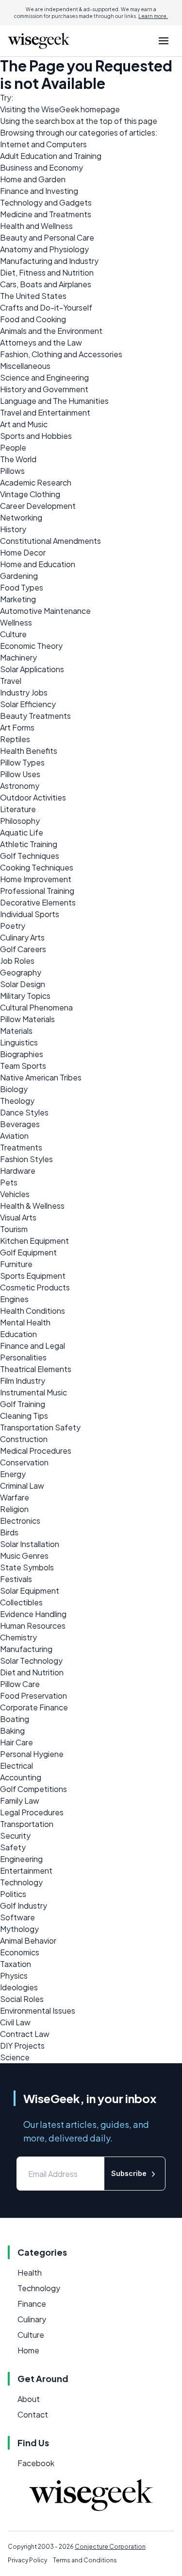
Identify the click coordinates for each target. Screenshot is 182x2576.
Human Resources (33, 1626)
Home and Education (38, 564)
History (13, 529)
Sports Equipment (33, 1276)
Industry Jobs (24, 692)
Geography (21, 972)
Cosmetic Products (35, 1287)
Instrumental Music (33, 1392)
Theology (17, 1101)
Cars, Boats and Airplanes (46, 284)
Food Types (22, 587)
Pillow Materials (27, 1019)
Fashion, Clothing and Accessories (61, 354)
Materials (16, 1031)
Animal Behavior (28, 1941)
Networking (21, 517)
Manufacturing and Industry (49, 261)
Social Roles (22, 1999)
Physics (14, 1976)
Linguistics (19, 1042)
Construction (24, 1439)
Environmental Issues (38, 2010)
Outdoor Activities (33, 797)
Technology (21, 1882)
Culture (13, 634)
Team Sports (23, 1066)
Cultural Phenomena (36, 1007)
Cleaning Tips (24, 1416)
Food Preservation (33, 1696)
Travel (11, 681)
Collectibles (21, 1602)
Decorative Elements (38, 902)
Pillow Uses (20, 774)
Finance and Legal (33, 1346)
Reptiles (15, 739)
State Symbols (27, 1567)
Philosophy (20, 821)
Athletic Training (29, 844)
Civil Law (15, 2022)
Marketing (18, 599)
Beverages (20, 1124)
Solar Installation (30, 1544)
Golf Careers (23, 949)
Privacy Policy (27, 2560)
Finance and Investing (39, 191)
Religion (14, 1509)
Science (15, 2057)
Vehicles (15, 1194)
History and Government (44, 389)
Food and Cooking (33, 319)
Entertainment (26, 1871)
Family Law (20, 1801)
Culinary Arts (22, 937)
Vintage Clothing (30, 494)
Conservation (24, 1462)
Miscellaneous (25, 366)
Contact (33, 2414)
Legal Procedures (32, 1812)
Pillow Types (22, 762)
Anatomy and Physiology (44, 249)
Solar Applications (32, 669)
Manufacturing (26, 1649)
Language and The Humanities (54, 401)
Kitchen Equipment (34, 1241)
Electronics (20, 1521)
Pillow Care (20, 1684)
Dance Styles (24, 1112)
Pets (9, 1182)
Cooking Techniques (37, 867)
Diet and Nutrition (32, 1672)
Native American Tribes (41, 1077)
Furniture (16, 1264)
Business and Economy (41, 167)
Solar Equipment (30, 1591)
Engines (14, 1299)
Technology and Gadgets (46, 202)
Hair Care (17, 1742)
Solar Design (23, 984)
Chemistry (18, 1637)
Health (30, 2272)
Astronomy (20, 786)
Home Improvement (36, 879)
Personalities (23, 1357)
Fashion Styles (26, 1159)
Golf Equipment (28, 1252)
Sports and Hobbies (36, 436)
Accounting (21, 1777)
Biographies (22, 1054)
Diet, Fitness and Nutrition (47, 272)
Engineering (21, 1859)
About (29, 2399)
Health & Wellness (32, 1206)
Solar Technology (31, 1661)
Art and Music (24, 424)
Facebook (36, 2463)
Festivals (16, 1579)
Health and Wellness (36, 226)
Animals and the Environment (51, 331)
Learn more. (153, 16)
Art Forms (17, 727)
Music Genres (24, 1556)
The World (18, 459)
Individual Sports (30, 914)
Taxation (16, 1964)
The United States (33, 296)
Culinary (32, 2319)
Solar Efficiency (28, 704)
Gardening (19, 576)
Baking (12, 1731)
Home (28, 2350)
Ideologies (19, 1987)
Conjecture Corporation (110, 2547)
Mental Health (25, 1322)
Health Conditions (33, 1311)
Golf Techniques (30, 856)
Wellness (16, 622)
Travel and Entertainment (45, 412)
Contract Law (25, 2034)
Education (18, 1334)
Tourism (14, 1229)
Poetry (13, 926)
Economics (20, 1952)
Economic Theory (31, 646)
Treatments (21, 1147)
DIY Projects (22, 2045)
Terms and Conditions (85, 2560)
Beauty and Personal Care (47, 237)
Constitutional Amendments (50, 541)
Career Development (38, 506)
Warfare (15, 1497)
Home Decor (23, 552)
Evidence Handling (33, 1614)
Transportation (27, 1824)
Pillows (12, 471)
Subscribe (129, 2173)
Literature (18, 809)
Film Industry (23, 1381)
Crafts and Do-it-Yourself (46, 307)
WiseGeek (60, 109)
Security (15, 1836)
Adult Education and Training (51, 156)
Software (17, 1917)
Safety (13, 1847)
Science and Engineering (44, 377)
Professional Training (37, 891)
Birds (9, 1532)
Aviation (14, 1136)
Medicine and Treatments (46, 214)
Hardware (18, 1171)
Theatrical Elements (36, 1369)
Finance (32, 2304)
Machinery (18, 657)
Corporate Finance (34, 1707)
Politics (13, 1894)
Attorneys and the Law (41, 342)
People (13, 447)
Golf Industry (24, 1906)
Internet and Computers (43, 144)
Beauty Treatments (35, 716)
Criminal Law (22, 1486)
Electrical (17, 1766)
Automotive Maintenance (45, 611)
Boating (15, 1719)
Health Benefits (29, 751)
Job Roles (17, 961)
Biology (14, 1089)
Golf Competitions (33, 1789)
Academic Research (36, 482)
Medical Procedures (36, 1451)
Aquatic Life (22, 832)
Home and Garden (33, 179)
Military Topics (25, 996)
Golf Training (23, 1404)
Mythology (19, 1929)
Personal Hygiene (32, 1754)
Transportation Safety (40, 1427)
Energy (13, 1474)
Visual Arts (18, 1217)
